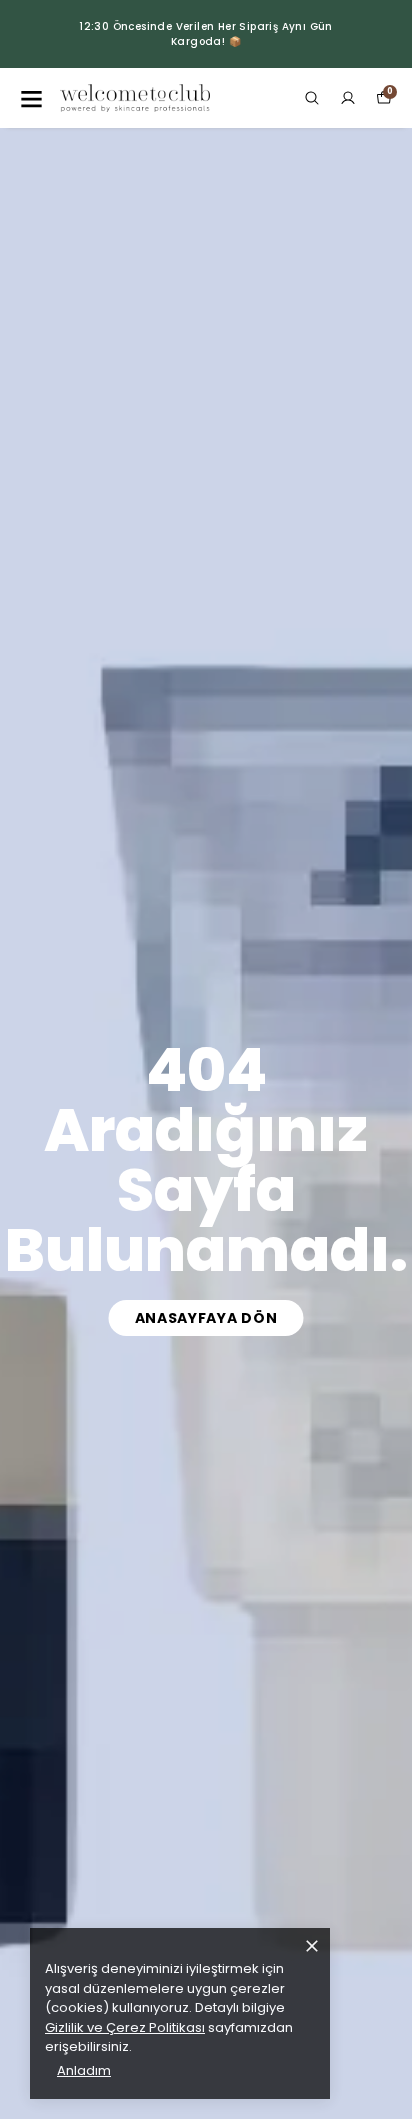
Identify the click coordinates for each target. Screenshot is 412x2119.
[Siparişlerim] (348, 98)
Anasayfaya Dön (206, 1318)
